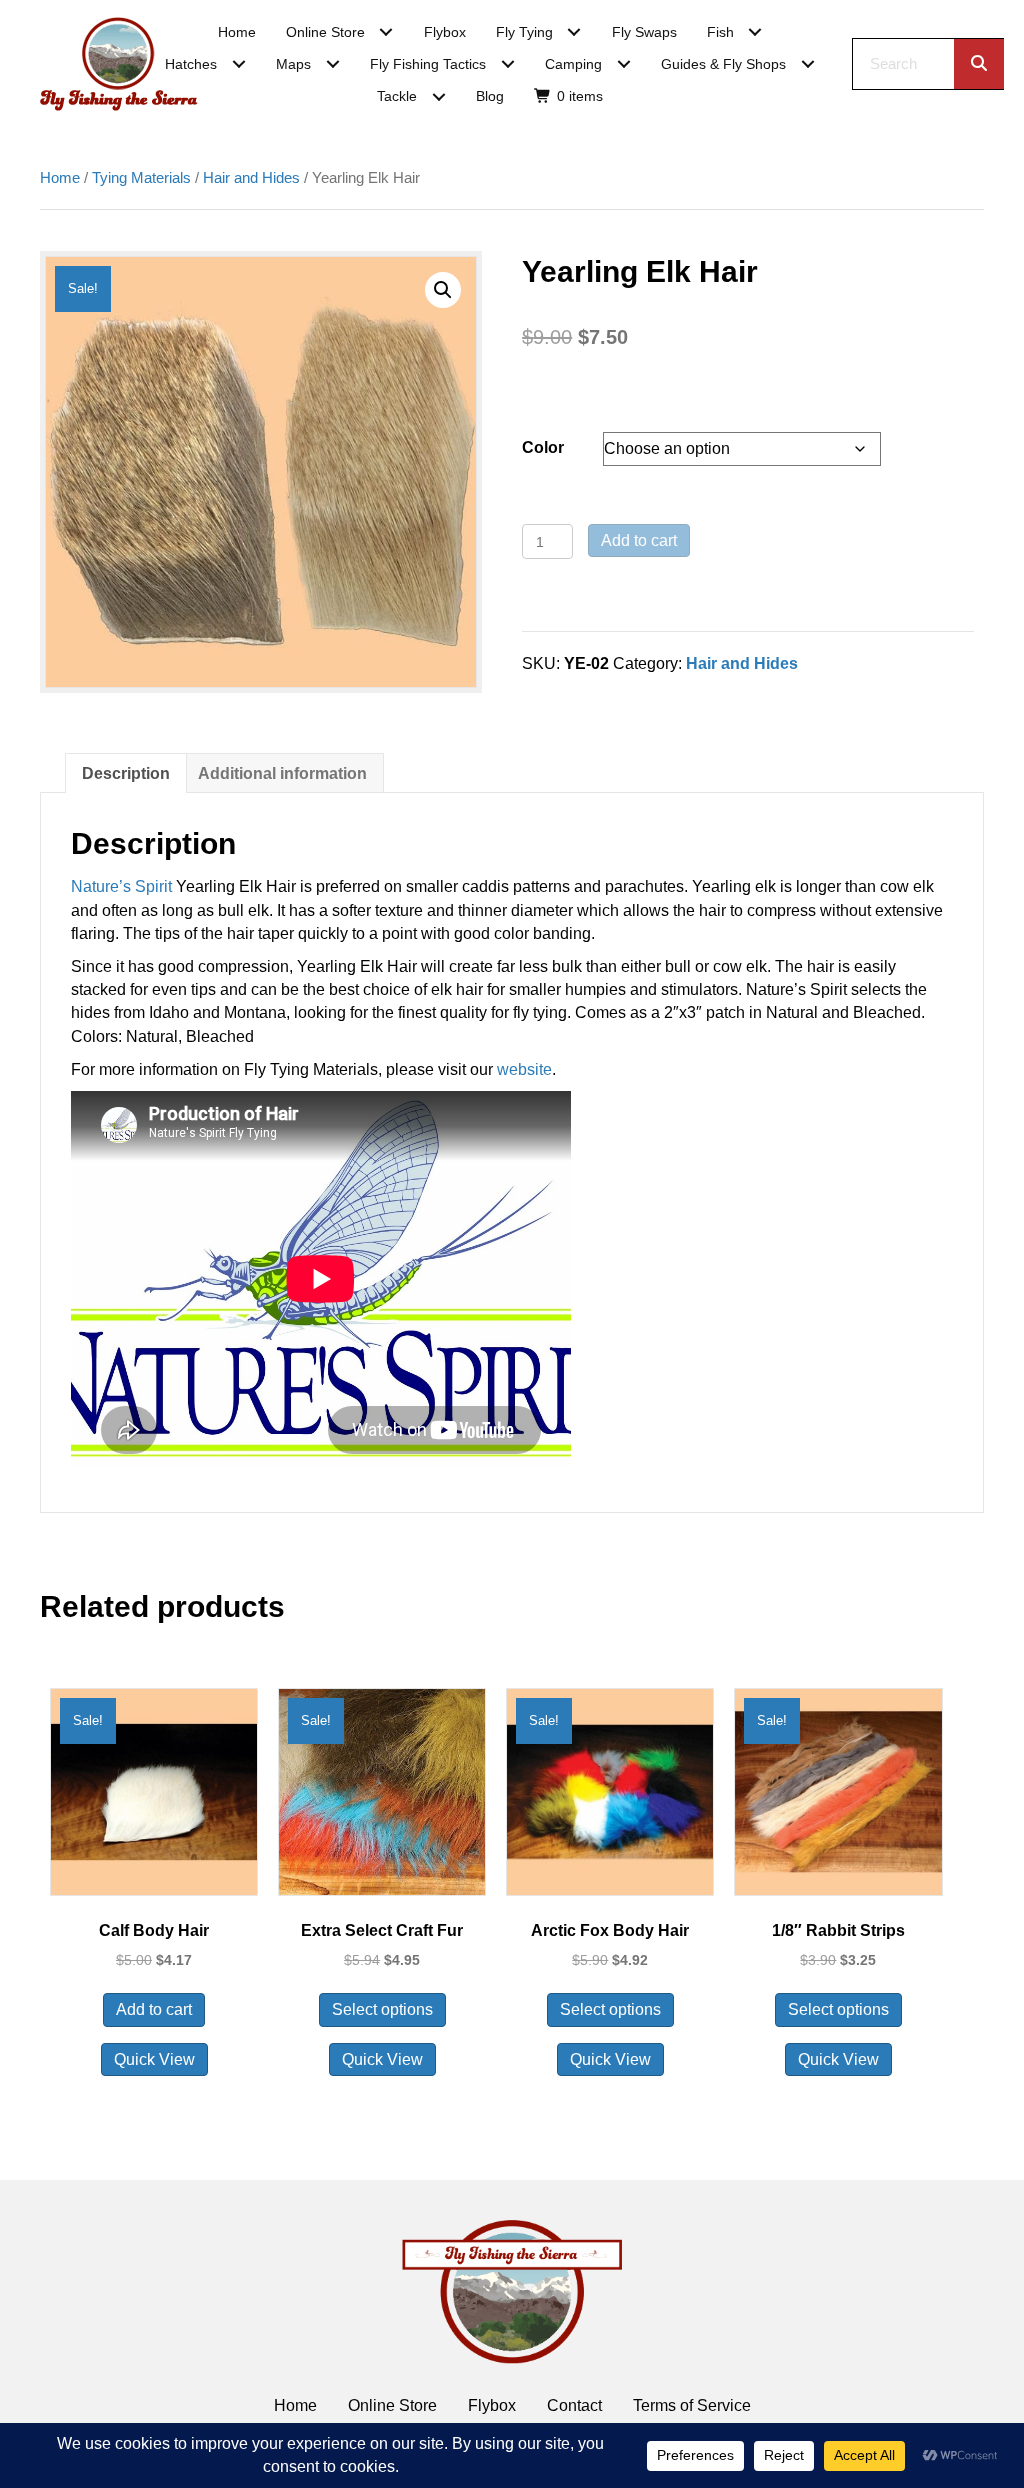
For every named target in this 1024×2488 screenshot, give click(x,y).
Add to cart (639, 540)
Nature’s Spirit (121, 886)
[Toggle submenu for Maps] (332, 64)
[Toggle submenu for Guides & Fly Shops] (807, 64)
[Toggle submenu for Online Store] (386, 32)
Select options (382, 2009)
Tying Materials (141, 178)
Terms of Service (692, 2405)
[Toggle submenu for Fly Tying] (574, 32)
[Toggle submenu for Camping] (623, 64)
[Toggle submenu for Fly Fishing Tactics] (507, 64)
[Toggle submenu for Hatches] (238, 64)
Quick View (154, 2059)
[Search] (979, 64)
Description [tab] (126, 773)
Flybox (492, 2405)
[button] (443, 290)
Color (543, 447)
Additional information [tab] (282, 773)
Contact (574, 2405)
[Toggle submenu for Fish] (755, 32)
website (524, 1069)
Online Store (392, 2405)
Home (60, 178)
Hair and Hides (251, 178)
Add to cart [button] (154, 2009)
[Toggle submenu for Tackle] (438, 96)
